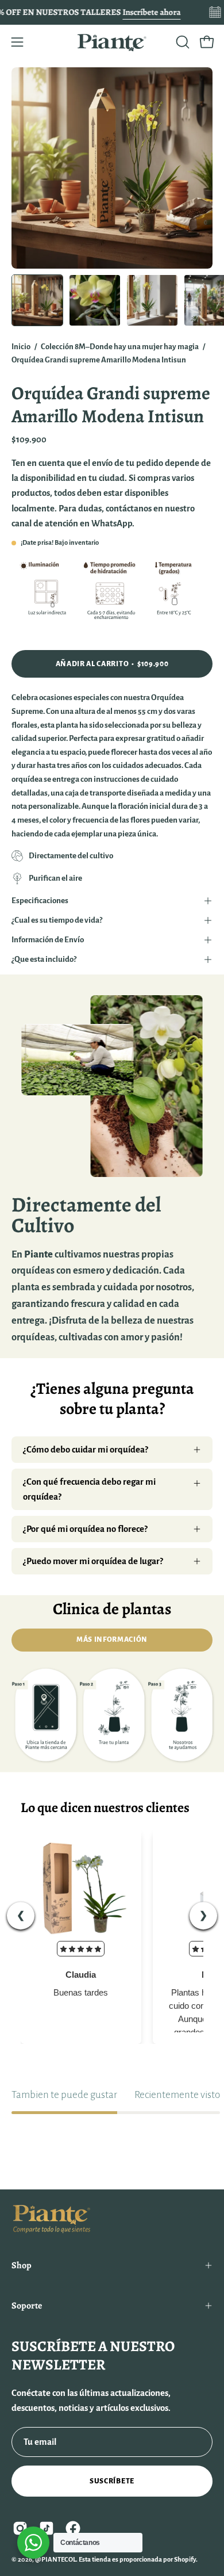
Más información (112, 1639)
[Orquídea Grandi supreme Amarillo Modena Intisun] (37, 300)
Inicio (21, 347)
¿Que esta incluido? (44, 959)
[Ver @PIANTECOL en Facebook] (73, 2528)
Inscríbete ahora (151, 12)
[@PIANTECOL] (112, 42)
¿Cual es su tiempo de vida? (57, 920)
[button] (181, 42)
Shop (22, 2265)
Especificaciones (40, 901)
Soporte (27, 2306)
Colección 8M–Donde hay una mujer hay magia (120, 347)
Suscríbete (112, 2481)
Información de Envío (48, 940)
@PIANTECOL (55, 2560)
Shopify (185, 2560)
